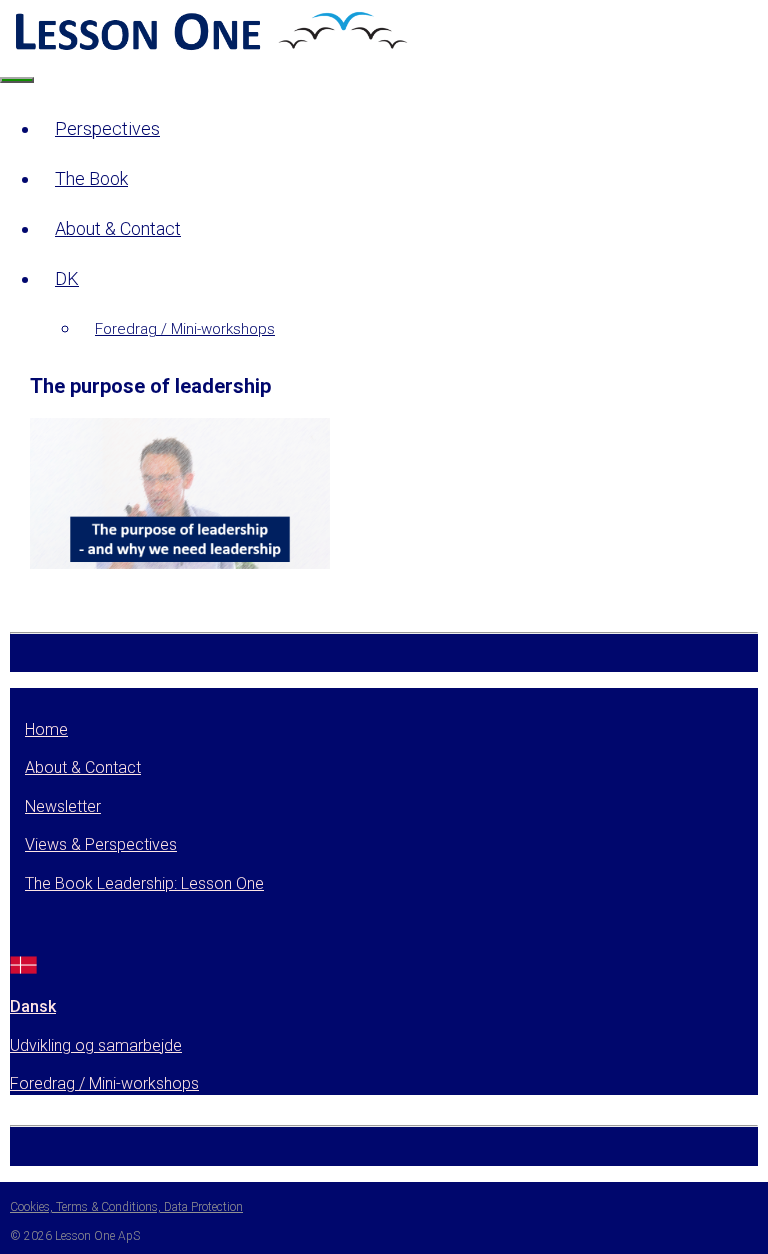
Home (46, 729)
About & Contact (118, 228)
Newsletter (63, 806)
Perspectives (107, 128)
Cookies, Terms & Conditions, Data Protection (126, 1207)
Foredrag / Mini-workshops (185, 329)
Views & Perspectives (101, 844)
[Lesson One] (209, 48)
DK (67, 278)
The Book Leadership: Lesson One (144, 883)
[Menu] (17, 80)
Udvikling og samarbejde (96, 1045)
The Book (91, 178)
